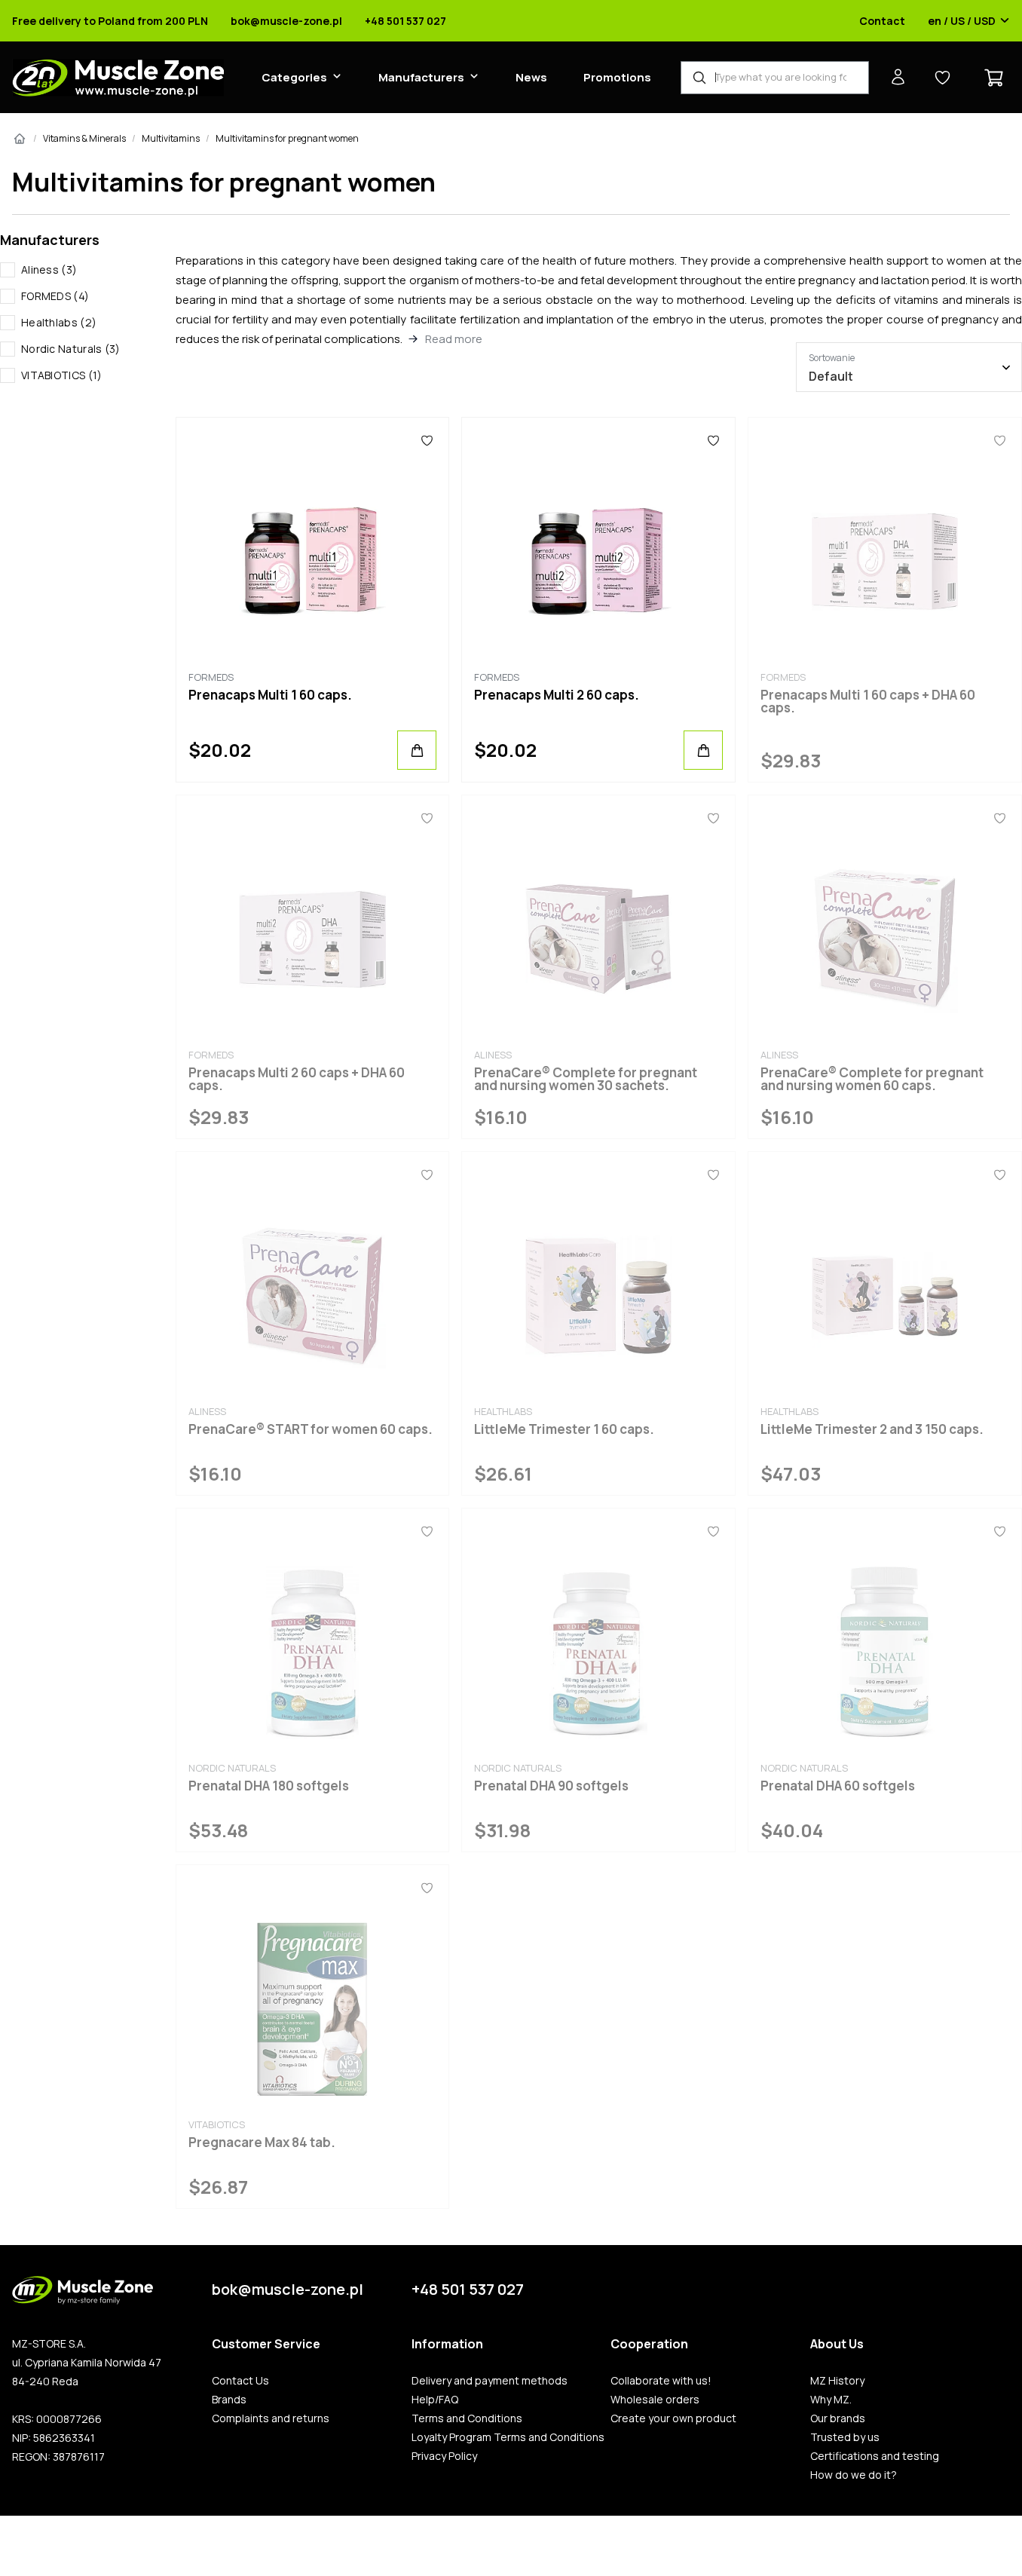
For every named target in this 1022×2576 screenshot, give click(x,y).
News (531, 77)
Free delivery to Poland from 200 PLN (110, 21)
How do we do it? (854, 2475)
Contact (882, 21)
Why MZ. (831, 2400)
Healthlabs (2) (59, 322)
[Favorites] (427, 440)
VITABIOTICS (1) (62, 375)
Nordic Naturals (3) (71, 349)
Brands (229, 2400)
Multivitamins (171, 138)
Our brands (838, 2418)
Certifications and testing (875, 2456)
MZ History (837, 2381)
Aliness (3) (49, 270)
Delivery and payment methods (490, 2381)
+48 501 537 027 (405, 21)
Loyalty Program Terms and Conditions (508, 2437)
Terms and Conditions (467, 2418)
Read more (454, 339)
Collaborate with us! (661, 2381)
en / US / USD (962, 21)
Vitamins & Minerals (84, 138)
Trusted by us (845, 2437)
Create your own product (673, 2418)
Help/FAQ (435, 2400)
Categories (294, 77)
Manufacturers (421, 77)
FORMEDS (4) (55, 296)
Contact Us (240, 2381)
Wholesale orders (655, 2400)
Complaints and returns (271, 2418)
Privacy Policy (444, 2456)
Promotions (617, 77)
